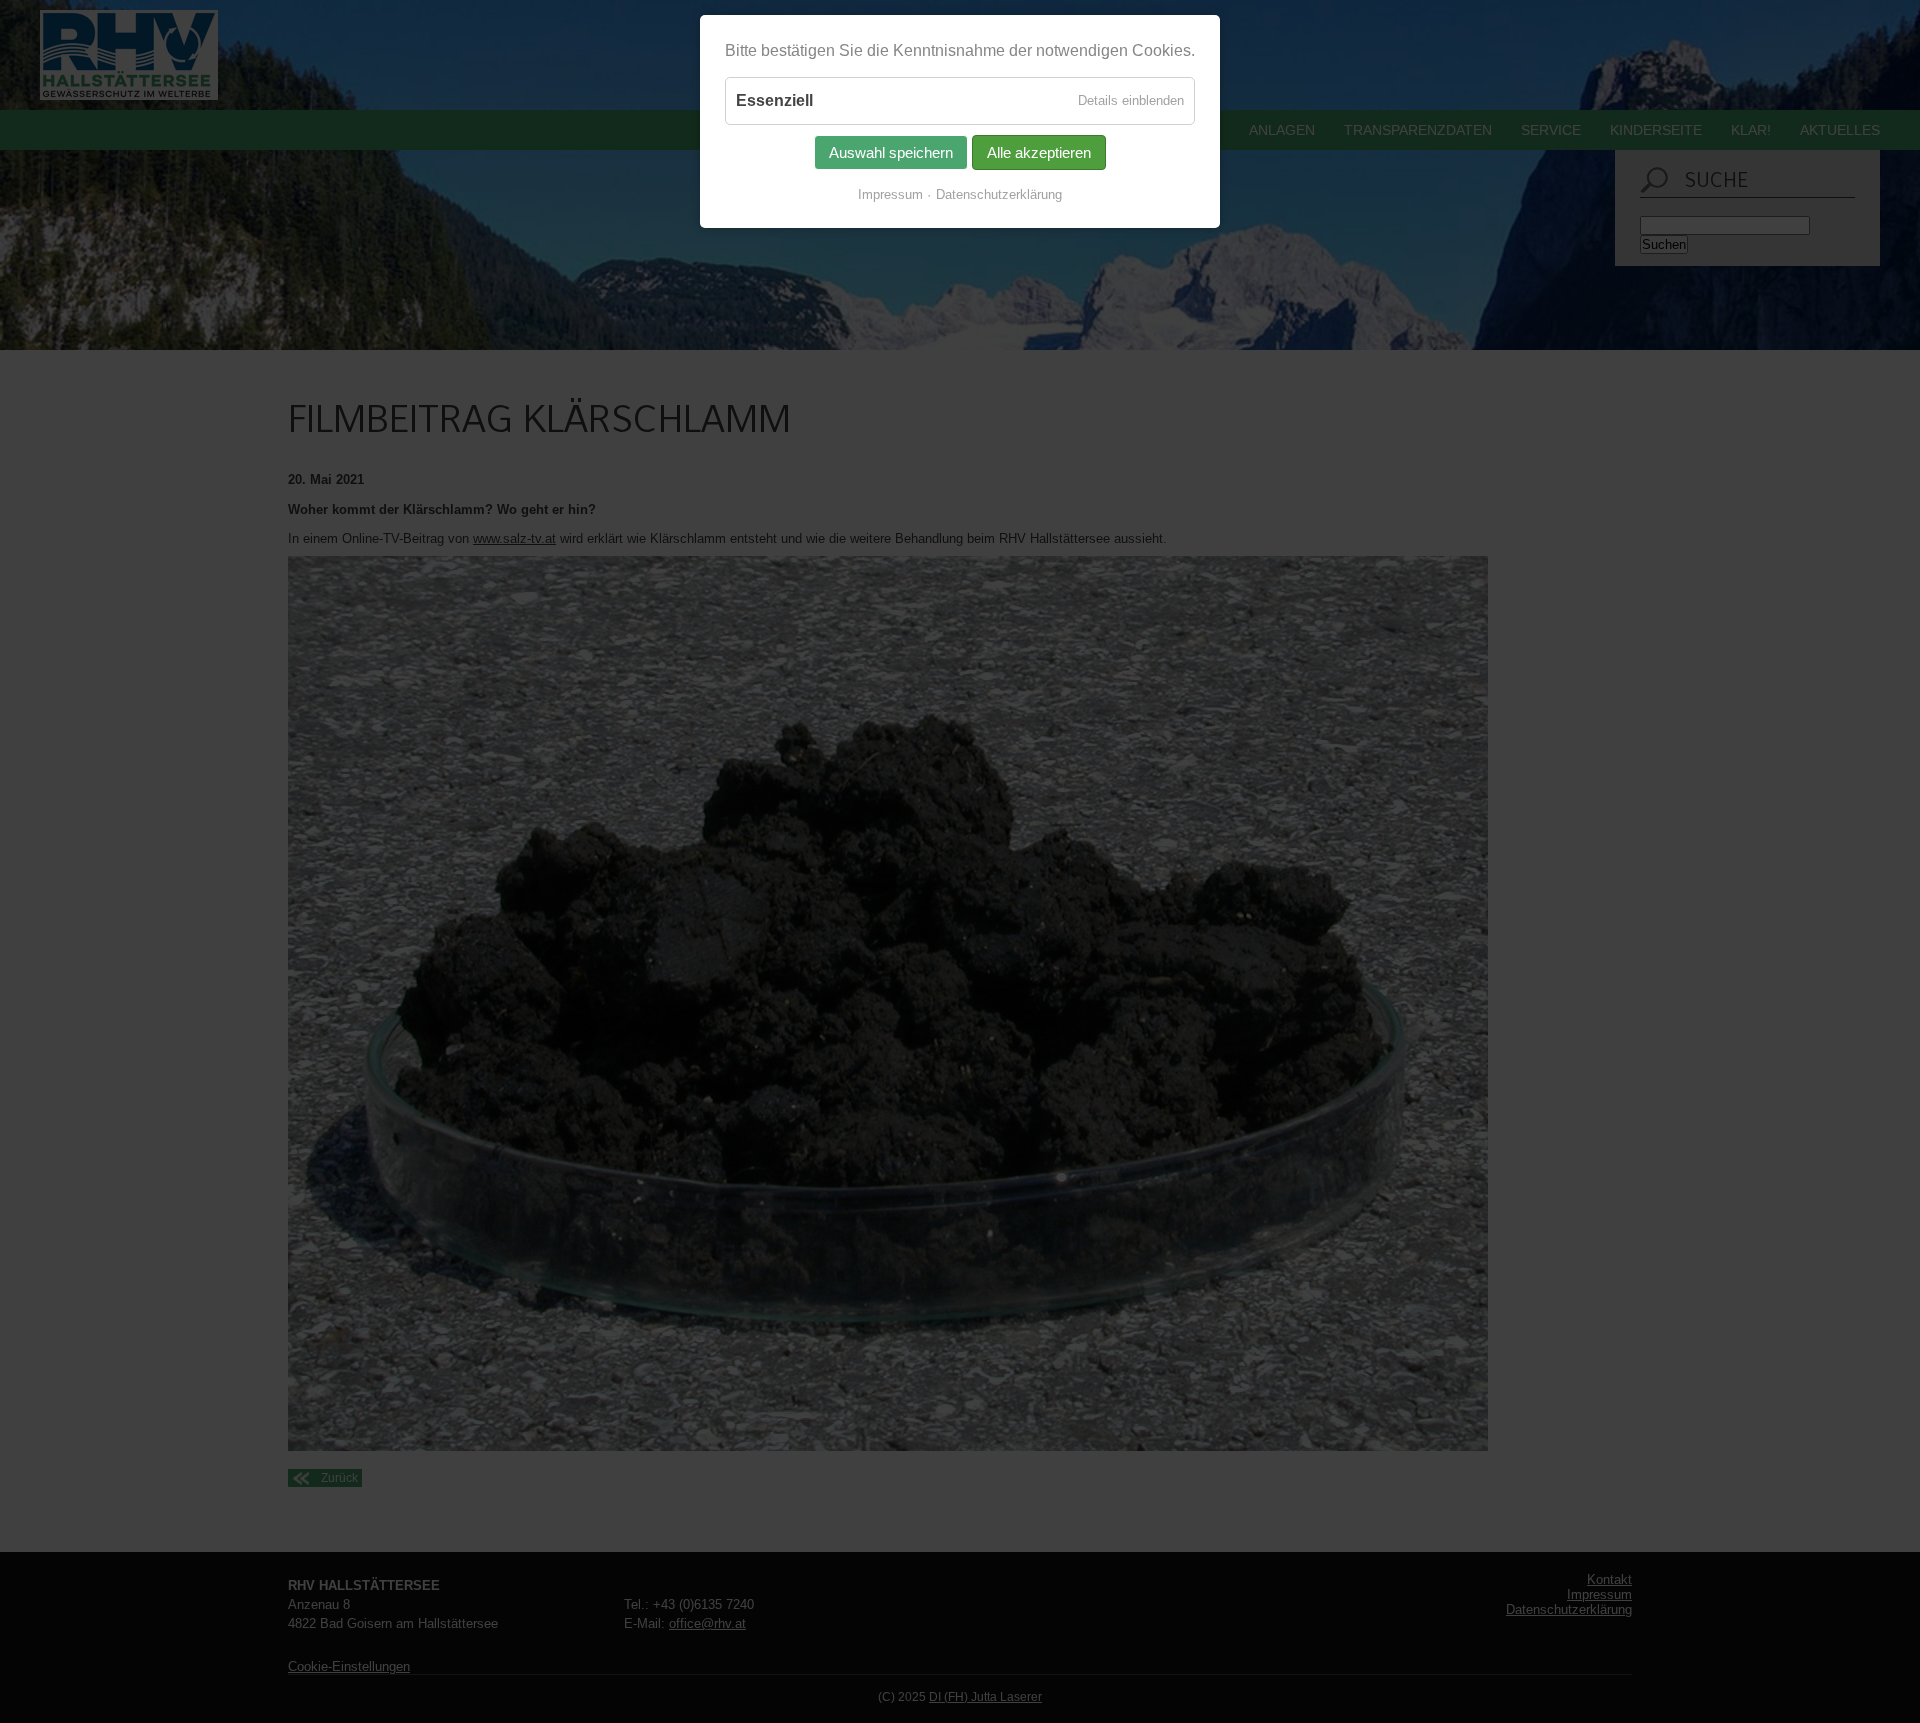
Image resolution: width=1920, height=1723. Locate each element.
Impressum (890, 194)
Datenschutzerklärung (999, 194)
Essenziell (774, 100)
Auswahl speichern (891, 152)
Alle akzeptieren (1039, 152)
